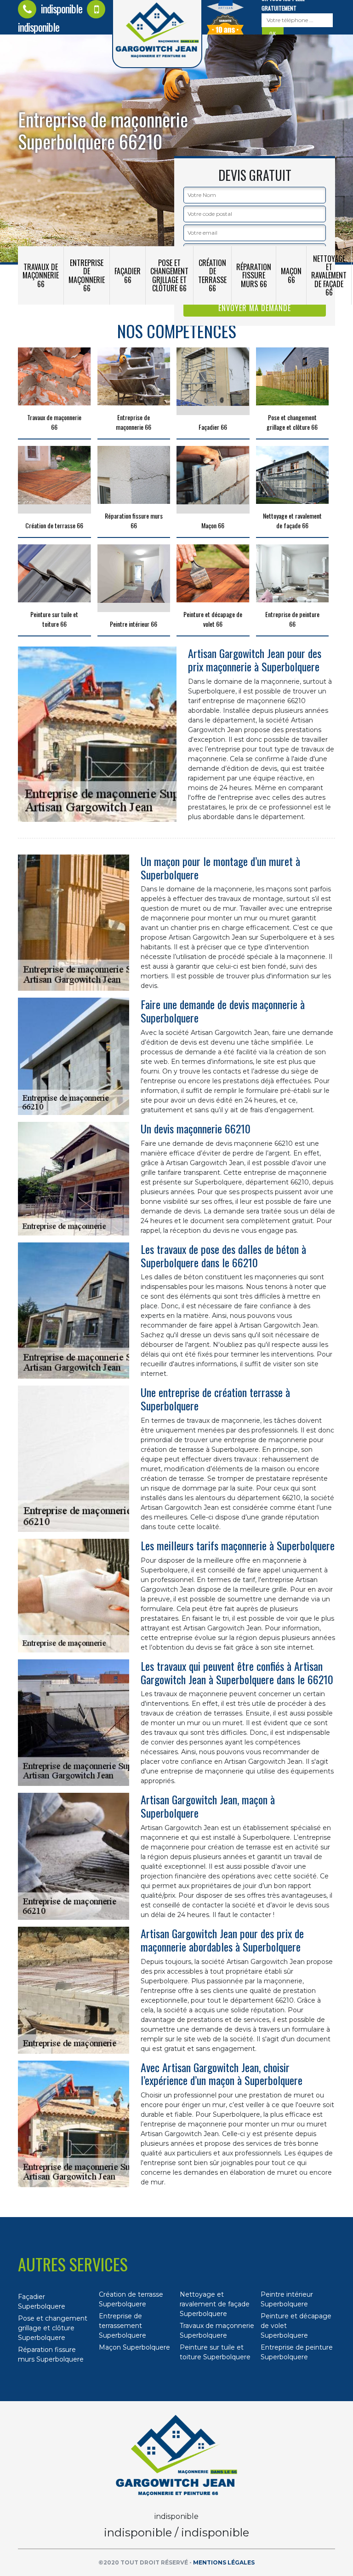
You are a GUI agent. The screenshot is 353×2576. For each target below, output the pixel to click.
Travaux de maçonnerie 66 (41, 275)
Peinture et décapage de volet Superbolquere (296, 2326)
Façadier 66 (128, 275)
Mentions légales (224, 2562)
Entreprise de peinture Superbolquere (297, 2352)
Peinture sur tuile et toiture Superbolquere (215, 2352)
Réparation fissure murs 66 (254, 275)
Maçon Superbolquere (134, 2347)
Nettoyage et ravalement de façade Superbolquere (215, 2304)
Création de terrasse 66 (212, 275)
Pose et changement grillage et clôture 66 (169, 275)
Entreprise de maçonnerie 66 (87, 275)
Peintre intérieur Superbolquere (287, 2299)
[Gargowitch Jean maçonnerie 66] (176, 2455)
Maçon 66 (291, 275)
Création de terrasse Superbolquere (131, 2299)
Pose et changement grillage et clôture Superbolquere (53, 2328)
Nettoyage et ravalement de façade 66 (329, 275)
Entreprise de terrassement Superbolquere (122, 2326)
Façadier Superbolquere (42, 2302)
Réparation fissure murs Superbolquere (51, 2354)
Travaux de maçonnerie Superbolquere (217, 2331)
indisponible (60, 8)
